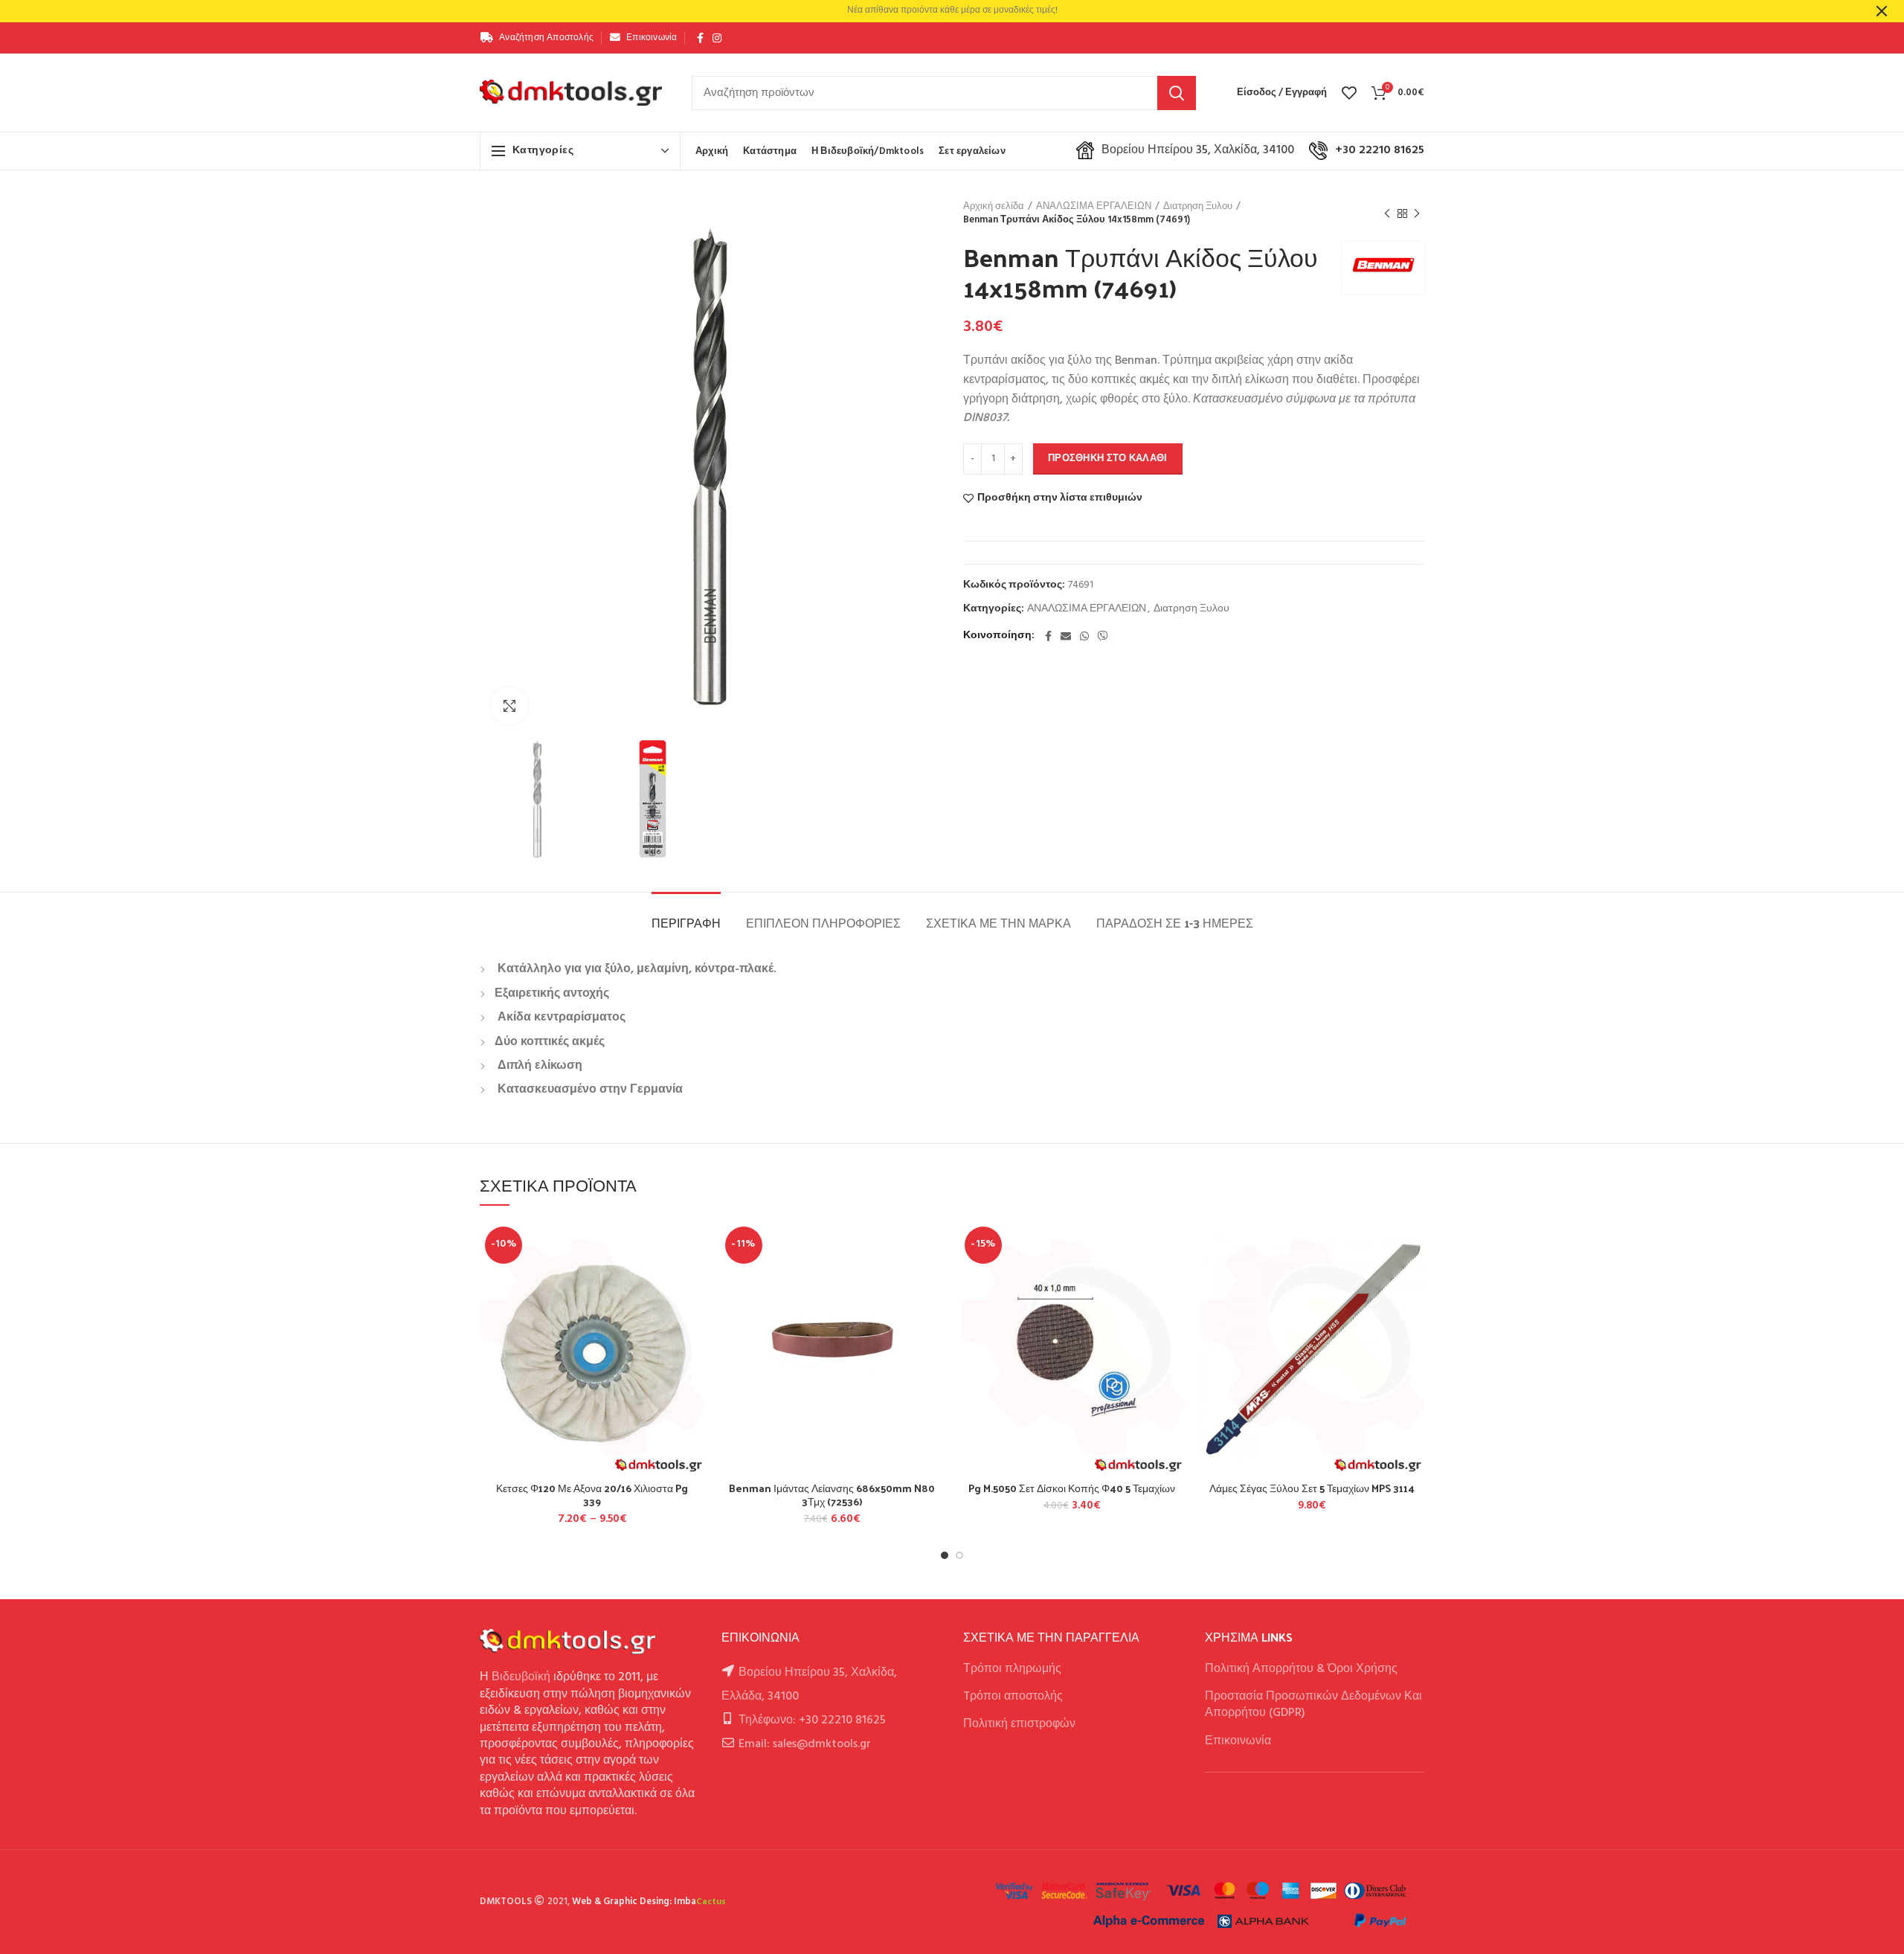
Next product (1417, 213)
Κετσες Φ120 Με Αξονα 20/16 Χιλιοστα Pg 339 (592, 1495)
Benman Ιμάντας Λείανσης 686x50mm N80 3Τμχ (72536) (832, 1495)
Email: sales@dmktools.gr (805, 1744)
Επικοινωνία (1238, 1741)
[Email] (1066, 636)
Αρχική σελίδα (994, 207)
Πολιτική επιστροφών (1019, 1724)
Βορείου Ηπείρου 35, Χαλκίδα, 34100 (1198, 150)
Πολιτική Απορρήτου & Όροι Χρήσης (1301, 1669)
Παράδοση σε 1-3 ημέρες (1175, 923)
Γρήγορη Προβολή (694, 1312)
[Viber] (1103, 636)
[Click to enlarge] (509, 706)
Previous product (1387, 213)
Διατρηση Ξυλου (1198, 207)
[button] (933, 1279)
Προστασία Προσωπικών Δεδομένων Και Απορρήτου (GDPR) (1313, 1705)
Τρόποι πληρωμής (1012, 1669)
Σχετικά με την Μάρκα (998, 923)
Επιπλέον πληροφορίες (823, 923)
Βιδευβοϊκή (521, 1677)
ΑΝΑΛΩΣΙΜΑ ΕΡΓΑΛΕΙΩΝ (1094, 207)
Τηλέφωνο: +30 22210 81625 (812, 1720)
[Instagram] (717, 38)
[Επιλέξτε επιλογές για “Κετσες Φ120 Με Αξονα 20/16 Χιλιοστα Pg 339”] (694, 1279)
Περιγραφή (686, 923)
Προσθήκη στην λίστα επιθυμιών (1060, 498)
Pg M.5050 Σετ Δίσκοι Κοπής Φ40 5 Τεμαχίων (1072, 1488)
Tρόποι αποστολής (1013, 1697)
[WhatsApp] (1084, 636)
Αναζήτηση (1177, 93)
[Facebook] (700, 38)
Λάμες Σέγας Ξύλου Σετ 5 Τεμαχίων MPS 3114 (1312, 1488)
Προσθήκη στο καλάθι (1108, 459)
